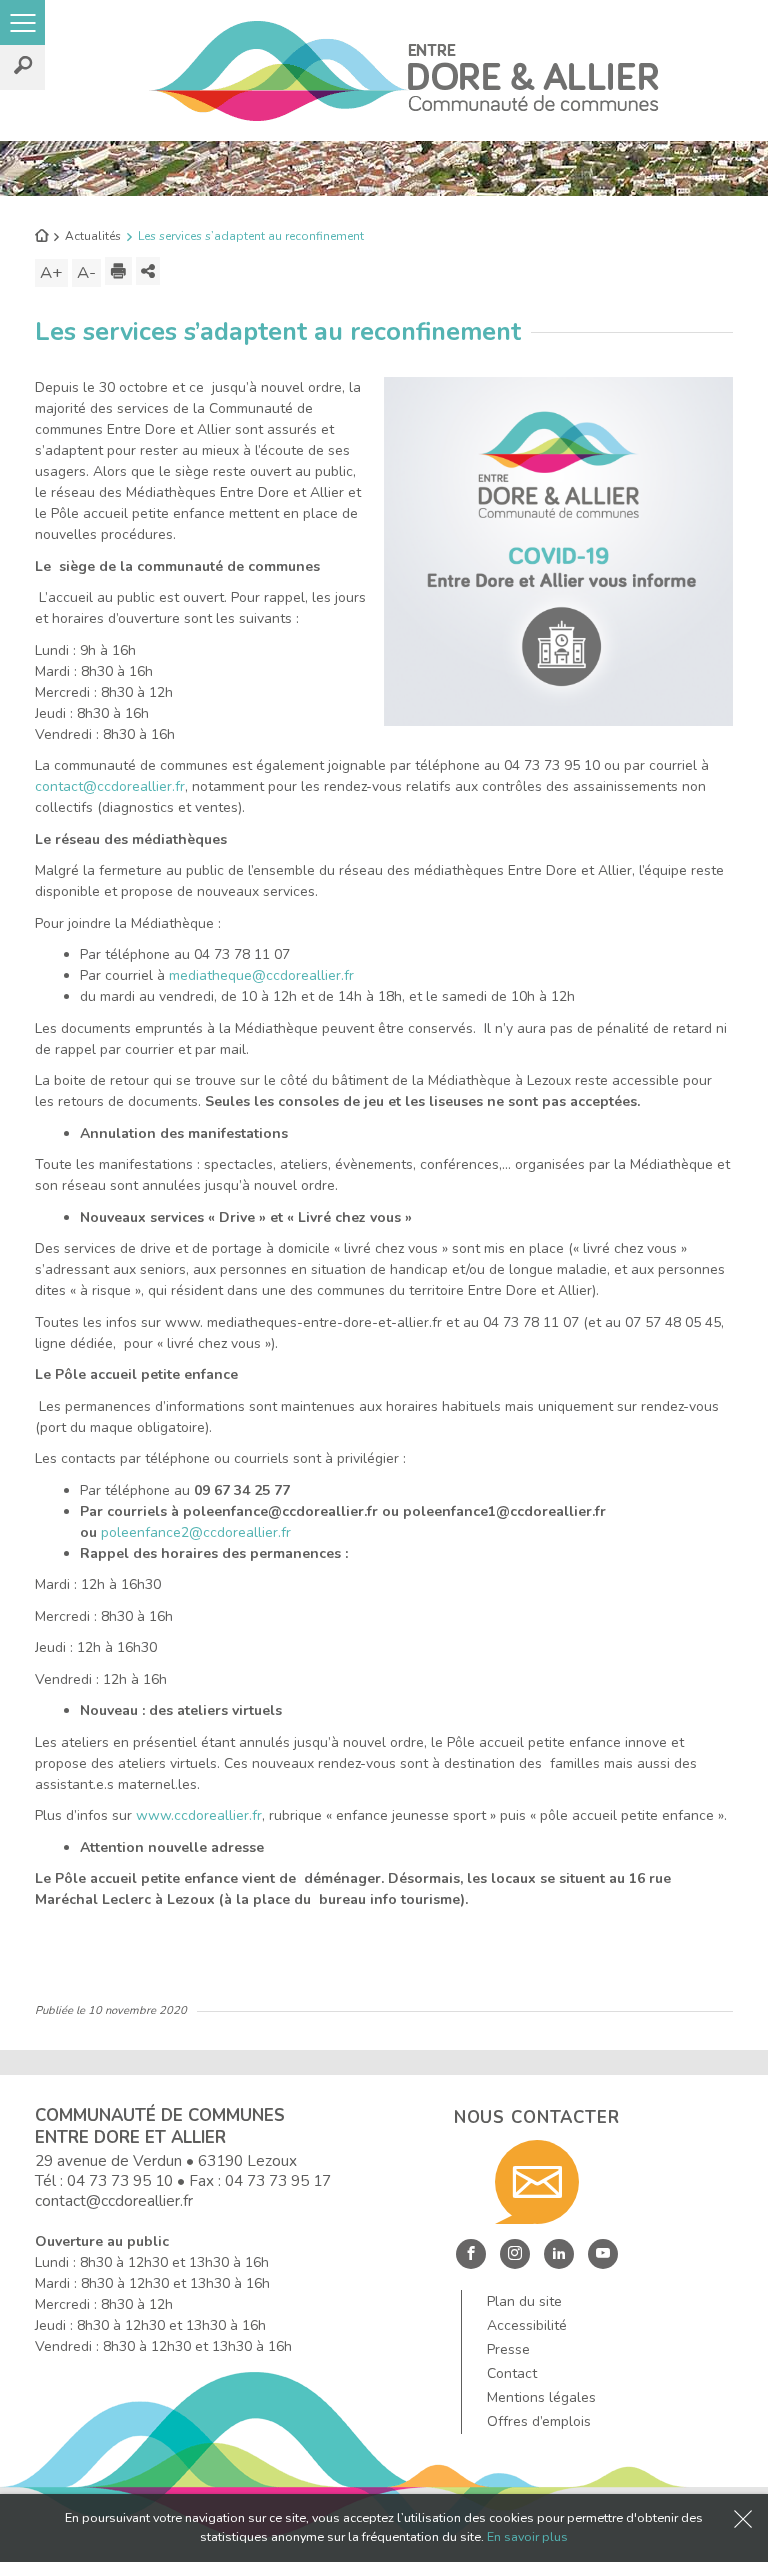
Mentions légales (541, 2397)
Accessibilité (527, 2325)
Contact (512, 2373)
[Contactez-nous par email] (537, 2182)
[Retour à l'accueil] (41, 237)
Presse (508, 2349)
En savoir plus (527, 2536)
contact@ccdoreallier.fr (110, 786)
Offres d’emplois (539, 2421)
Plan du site (524, 2301)
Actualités (93, 236)
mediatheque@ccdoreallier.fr (261, 975)
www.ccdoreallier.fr (199, 1815)
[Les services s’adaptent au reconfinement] (558, 550)
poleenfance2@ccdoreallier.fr (196, 1532)
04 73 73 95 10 (120, 2180)
